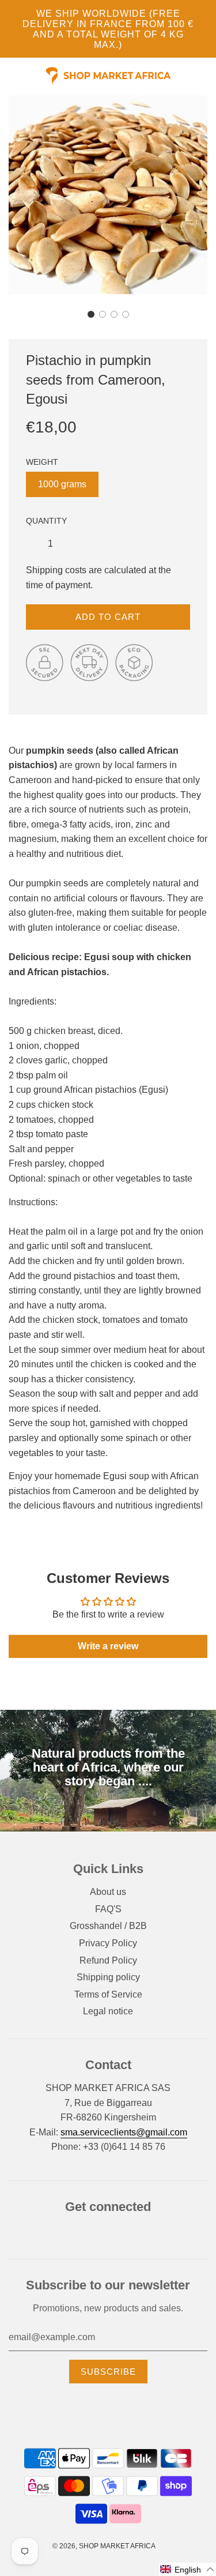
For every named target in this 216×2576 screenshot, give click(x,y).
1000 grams (62, 484)
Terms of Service (108, 1994)
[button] (91, 314)
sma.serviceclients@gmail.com (124, 2132)
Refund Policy (108, 1960)
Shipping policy (108, 1977)
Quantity (46, 521)
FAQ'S (108, 1909)
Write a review (108, 1646)
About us (108, 1892)
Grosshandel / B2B (108, 1926)
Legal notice (108, 2011)
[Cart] (211, 76)
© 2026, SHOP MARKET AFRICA (104, 2546)
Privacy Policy (108, 1943)
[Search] (204, 76)
